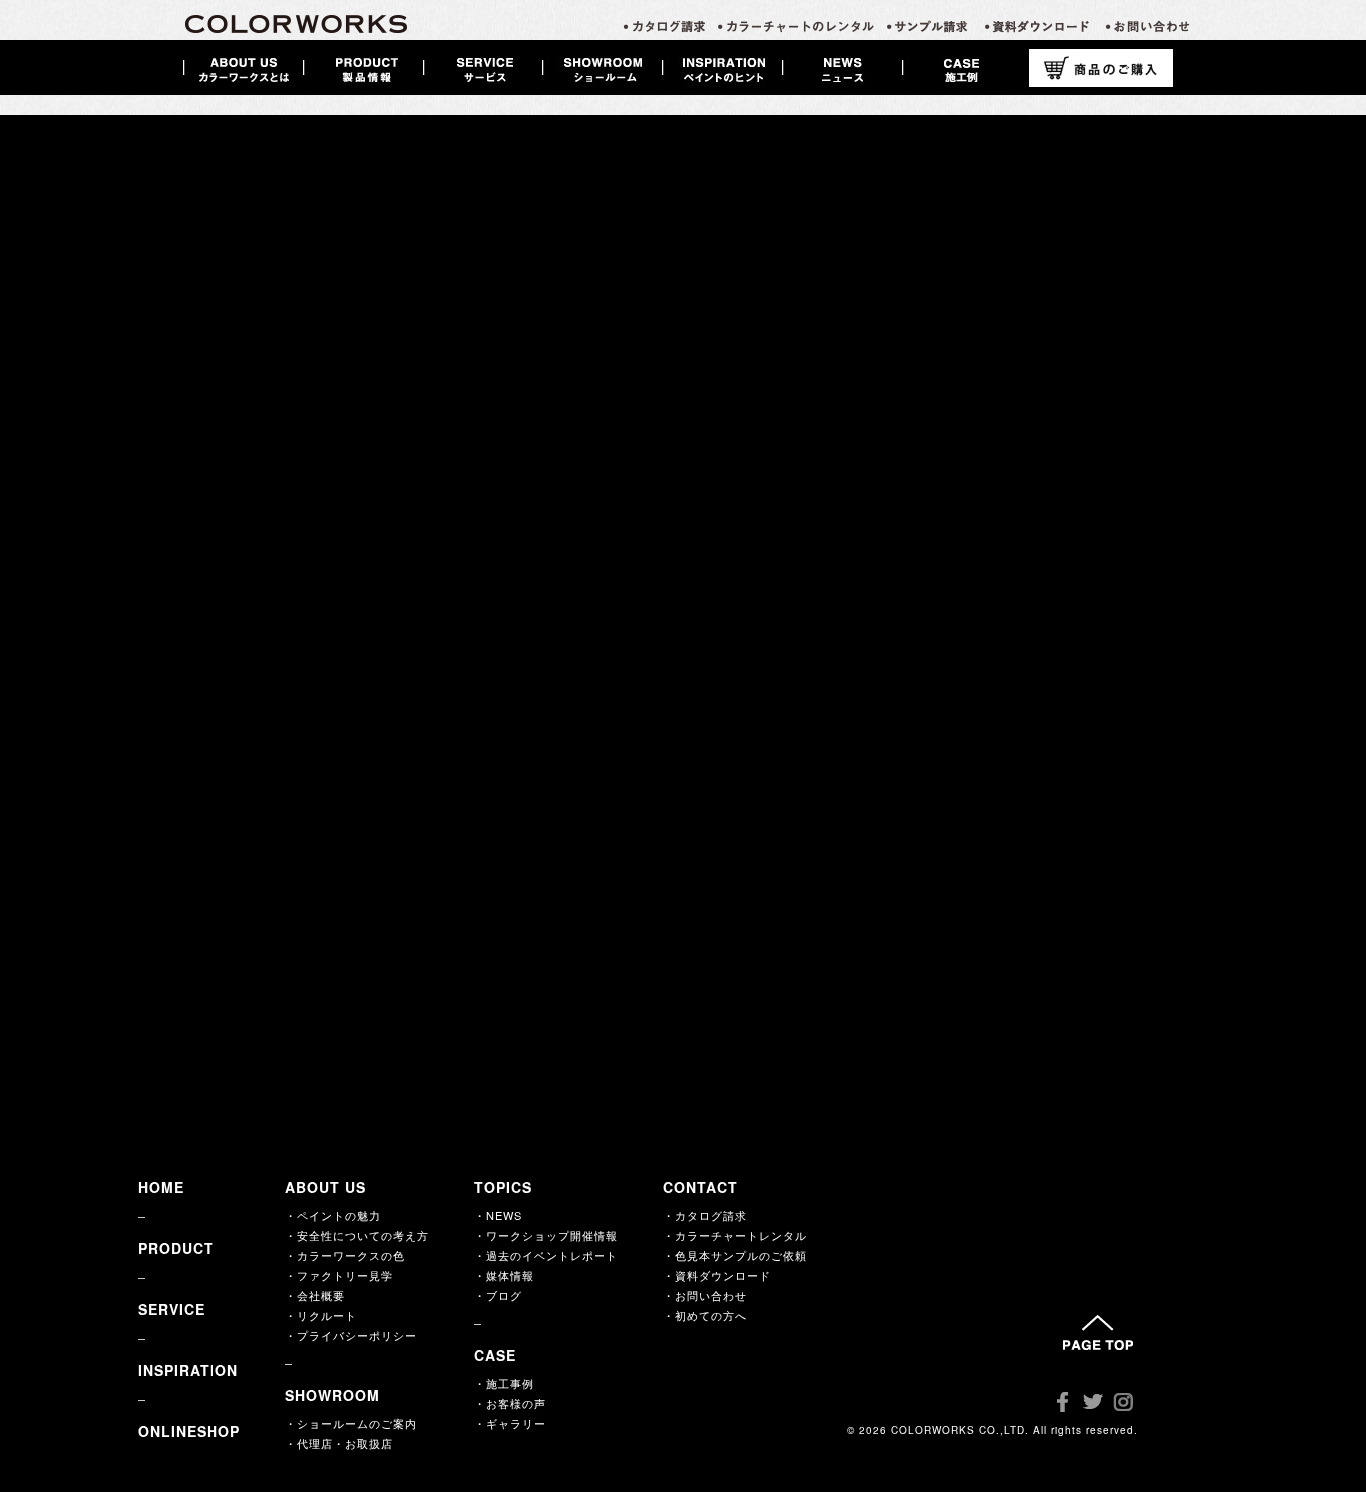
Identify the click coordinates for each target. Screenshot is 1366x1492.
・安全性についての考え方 (357, 1235)
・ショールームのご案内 (351, 1423)
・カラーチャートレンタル (735, 1235)
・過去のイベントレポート (546, 1255)
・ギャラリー (510, 1423)
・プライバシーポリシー (351, 1335)
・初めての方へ (705, 1315)
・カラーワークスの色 (345, 1255)
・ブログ (498, 1295)
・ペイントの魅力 (333, 1215)
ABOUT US (325, 1187)
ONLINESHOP (189, 1431)
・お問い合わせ (705, 1295)
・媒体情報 (504, 1275)
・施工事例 (504, 1383)
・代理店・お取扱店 (339, 1443)
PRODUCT (176, 1248)
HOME (161, 1187)
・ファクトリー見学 (339, 1275)
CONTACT (700, 1187)
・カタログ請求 (705, 1215)
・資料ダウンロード (717, 1275)
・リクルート (321, 1315)
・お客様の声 (510, 1403)
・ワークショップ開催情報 (546, 1235)
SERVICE (171, 1309)
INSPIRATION (188, 1370)
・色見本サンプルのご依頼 (735, 1255)
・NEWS (498, 1215)
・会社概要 (315, 1295)
